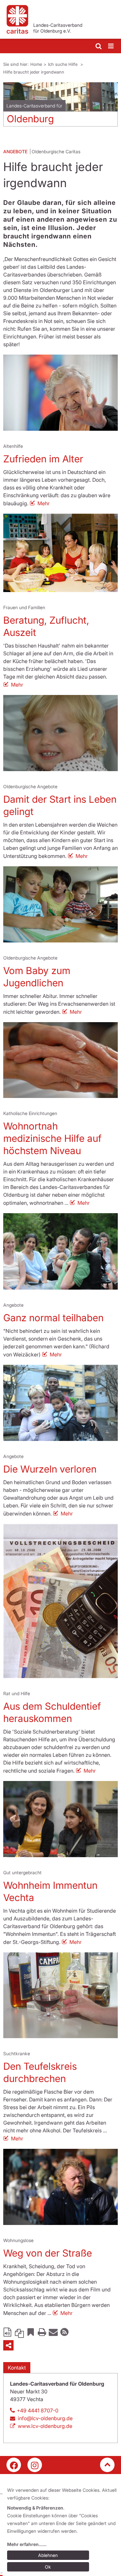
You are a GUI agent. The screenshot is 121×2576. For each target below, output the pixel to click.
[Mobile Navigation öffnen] (111, 46)
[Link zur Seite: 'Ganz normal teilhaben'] (60, 1251)
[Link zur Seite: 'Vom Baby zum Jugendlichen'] (60, 904)
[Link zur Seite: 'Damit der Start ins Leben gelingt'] (60, 733)
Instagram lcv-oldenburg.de (35, 2465)
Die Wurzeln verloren (50, 1469)
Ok (48, 2567)
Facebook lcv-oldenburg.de (14, 2465)
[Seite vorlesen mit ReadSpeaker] (8, 2332)
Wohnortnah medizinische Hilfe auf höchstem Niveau (52, 1138)
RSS (65, 2332)
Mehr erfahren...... (27, 2544)
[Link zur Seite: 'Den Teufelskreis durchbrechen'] (60, 1995)
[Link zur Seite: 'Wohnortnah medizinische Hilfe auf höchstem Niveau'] (60, 1060)
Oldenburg (30, 119)
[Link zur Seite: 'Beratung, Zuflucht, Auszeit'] (60, 553)
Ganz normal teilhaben (53, 1318)
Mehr (44, 503)
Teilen (8, 2345)
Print (42, 2332)
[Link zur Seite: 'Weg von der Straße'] (60, 2187)
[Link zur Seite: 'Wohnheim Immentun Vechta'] (60, 1819)
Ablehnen (48, 2555)
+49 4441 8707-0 (38, 2410)
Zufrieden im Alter (43, 459)
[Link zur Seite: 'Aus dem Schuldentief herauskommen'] (60, 1601)
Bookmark (31, 2332)
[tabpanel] (60, 107)
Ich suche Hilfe (63, 64)
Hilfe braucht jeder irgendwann (34, 72)
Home (36, 64)
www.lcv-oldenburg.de (45, 2426)
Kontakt (17, 2368)
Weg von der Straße (48, 2253)
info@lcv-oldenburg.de (45, 2418)
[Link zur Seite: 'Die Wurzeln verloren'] (60, 1403)
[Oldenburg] (60, 97)
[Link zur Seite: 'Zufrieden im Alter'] (60, 393)
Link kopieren (19, 2332)
